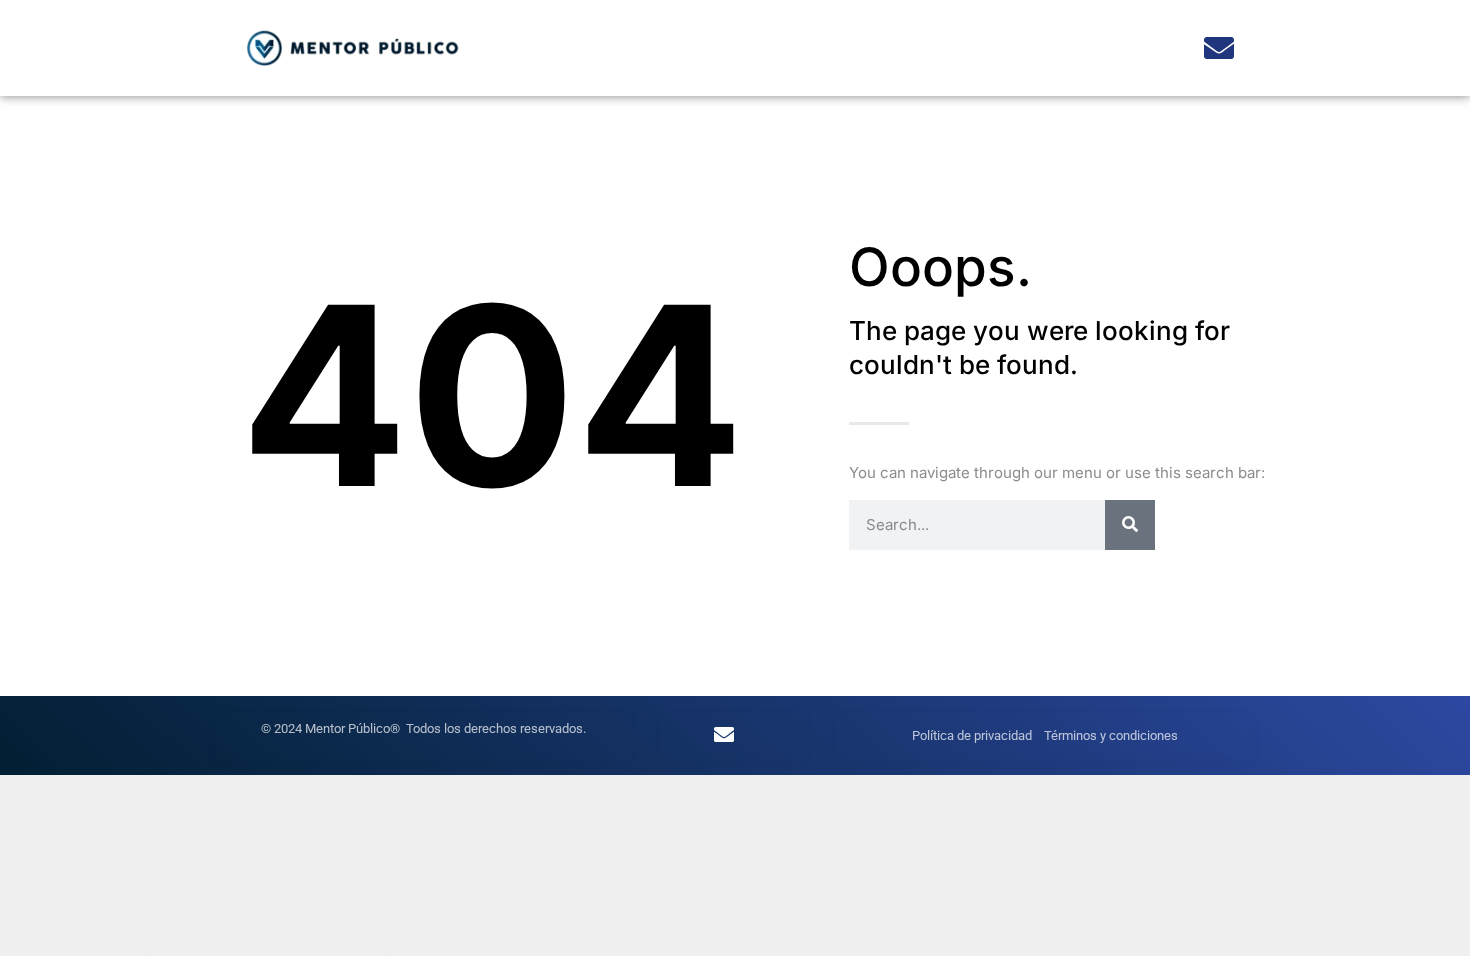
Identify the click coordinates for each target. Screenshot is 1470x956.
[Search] (1130, 525)
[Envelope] (1219, 48)
